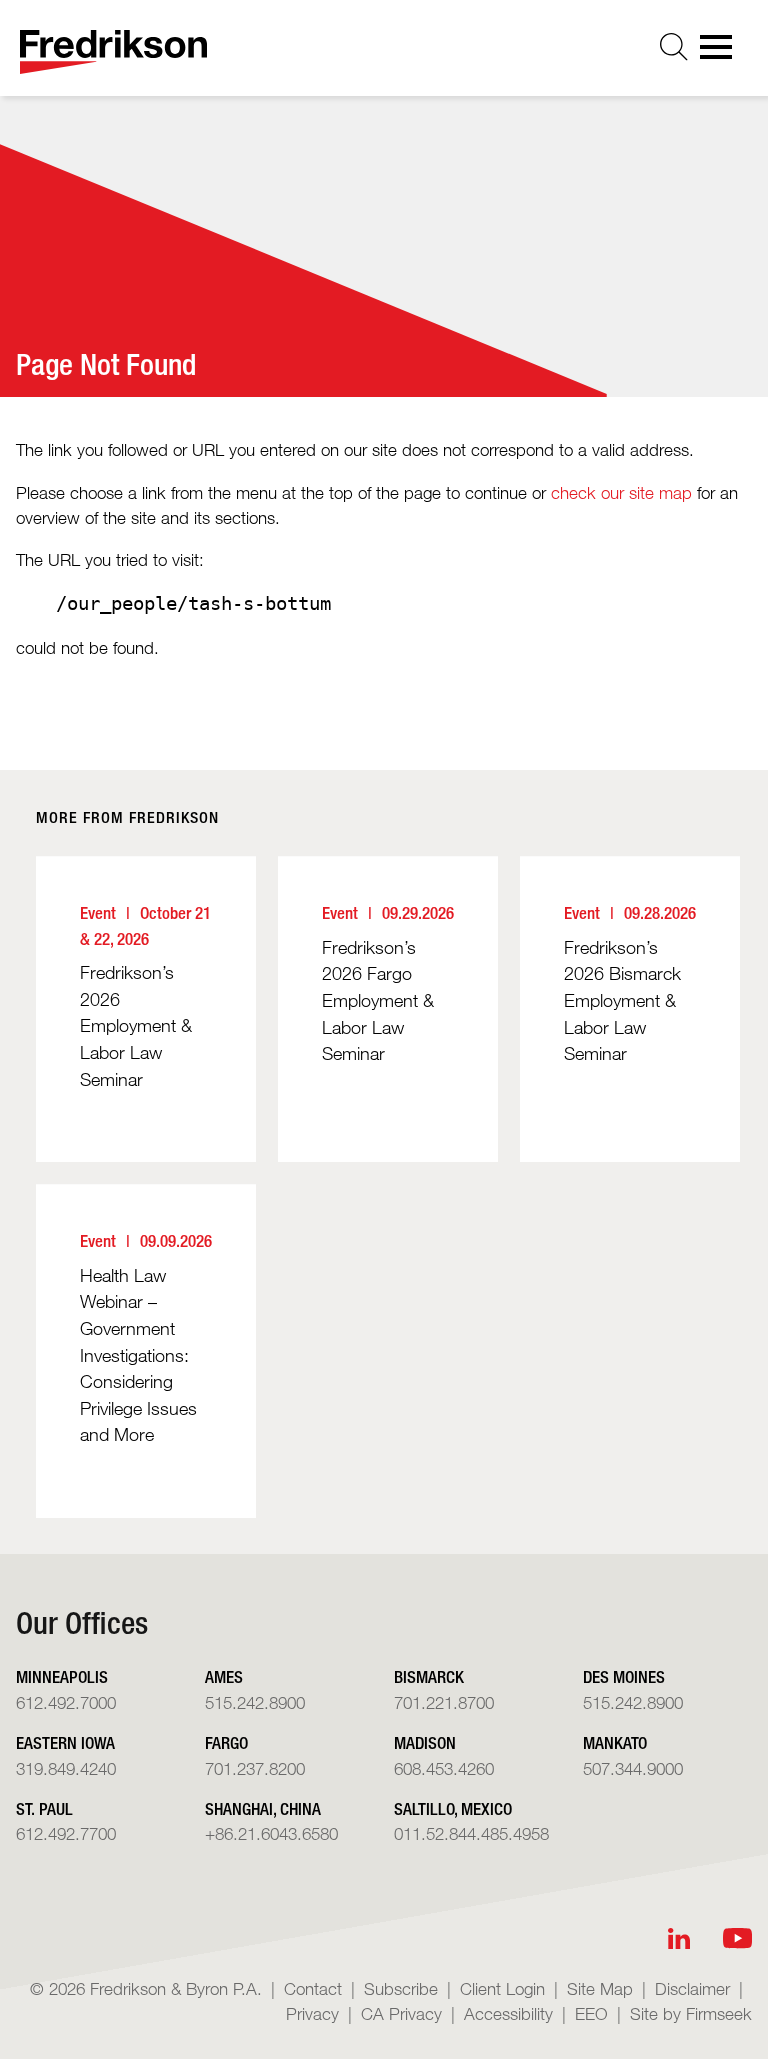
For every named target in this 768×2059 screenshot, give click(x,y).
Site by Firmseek (691, 2013)
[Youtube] (737, 1938)
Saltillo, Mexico (453, 1808)
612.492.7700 (66, 1833)
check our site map (621, 492)
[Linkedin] (679, 1938)
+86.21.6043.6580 (271, 1833)
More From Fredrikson (127, 817)
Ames (224, 1676)
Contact (313, 1988)
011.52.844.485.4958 (471, 1833)
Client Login (502, 1988)
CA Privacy (401, 2013)
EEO (591, 2013)
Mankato (615, 1742)
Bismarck (429, 1676)
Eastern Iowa (65, 1742)
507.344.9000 (633, 1768)
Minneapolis (62, 1676)
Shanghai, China (263, 1808)
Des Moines (624, 1676)
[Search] (674, 47)
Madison (425, 1742)
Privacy (312, 2013)
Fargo (226, 1742)
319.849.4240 (66, 1768)
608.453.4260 (444, 1768)
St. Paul (44, 1808)
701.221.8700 (444, 1702)
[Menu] (722, 53)
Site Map (600, 1988)
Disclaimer (692, 1988)
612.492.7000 (66, 1702)
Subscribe (401, 1988)
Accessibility (508, 2013)
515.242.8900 (255, 1702)
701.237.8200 (255, 1768)
